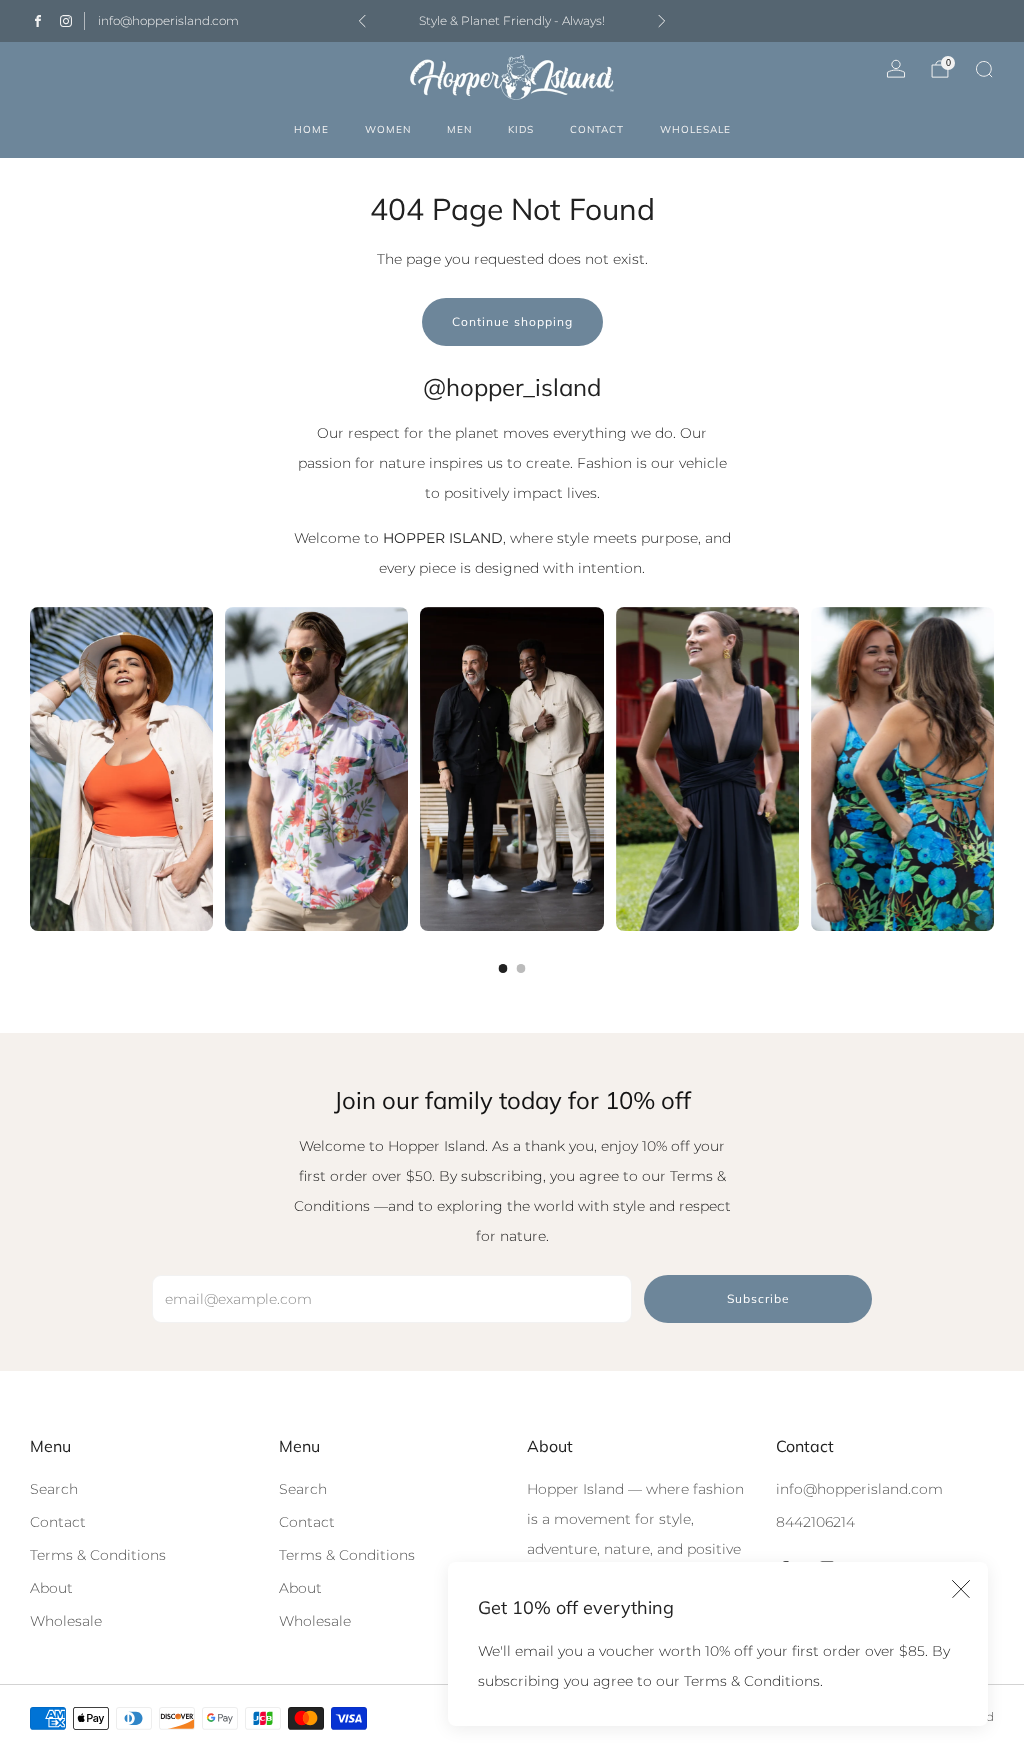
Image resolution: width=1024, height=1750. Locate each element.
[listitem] (512, 21)
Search (54, 1489)
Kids (521, 129)
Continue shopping (512, 321)
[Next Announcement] (662, 21)
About (51, 1588)
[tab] (503, 968)
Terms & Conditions (98, 1555)
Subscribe (758, 1298)
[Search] (984, 69)
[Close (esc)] (961, 1589)
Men (459, 129)
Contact (597, 129)
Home (311, 129)
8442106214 (815, 1522)
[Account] (896, 69)
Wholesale (695, 129)
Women (388, 129)
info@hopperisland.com (168, 20)
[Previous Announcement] (362, 21)
